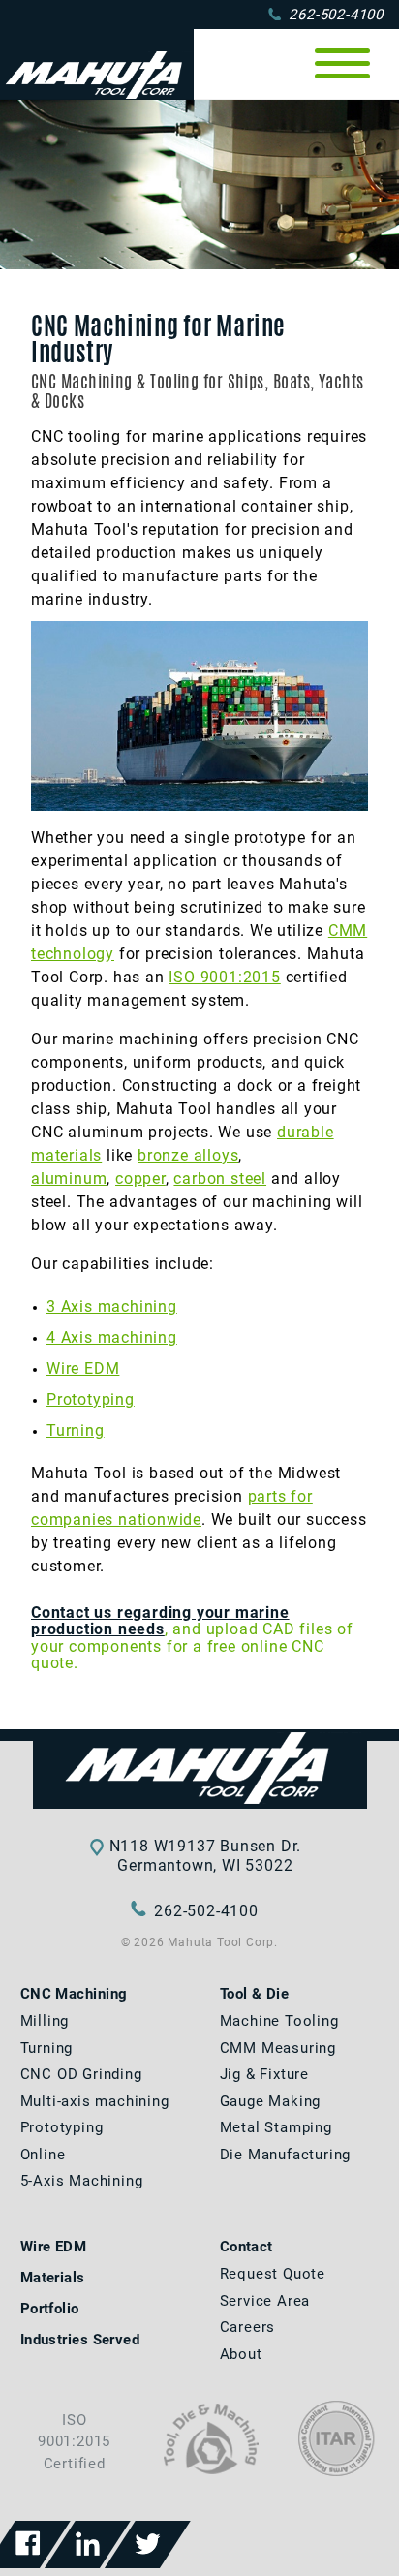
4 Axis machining (112, 1337)
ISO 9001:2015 (224, 977)
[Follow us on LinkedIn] (88, 2545)
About (241, 2354)
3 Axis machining (112, 1306)
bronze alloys (188, 1155)
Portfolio (50, 2309)
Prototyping (91, 1399)
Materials (53, 2278)
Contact (246, 2247)
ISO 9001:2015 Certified (74, 2442)
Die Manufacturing (286, 2155)
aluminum (69, 1179)
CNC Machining (74, 1994)
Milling (45, 2021)
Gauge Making (271, 2101)
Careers (248, 2327)
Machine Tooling (279, 2021)
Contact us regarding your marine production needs (160, 1621)
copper (140, 1179)
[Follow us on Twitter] (148, 2545)
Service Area (265, 2301)
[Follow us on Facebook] (28, 2545)
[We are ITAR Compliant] (337, 2471)
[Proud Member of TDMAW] (211, 2469)
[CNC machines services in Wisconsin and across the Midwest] (199, 1770)
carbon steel (220, 1179)
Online (43, 2155)
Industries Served (80, 2340)
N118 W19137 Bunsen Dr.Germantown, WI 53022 (206, 1856)
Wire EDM (83, 1368)
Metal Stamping (276, 2127)
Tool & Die (255, 1994)
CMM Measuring (278, 2048)
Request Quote (273, 2274)
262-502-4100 (336, 15)
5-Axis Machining (82, 2181)
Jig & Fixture (264, 2074)
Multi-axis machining (95, 2101)
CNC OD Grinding (81, 2074)
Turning (76, 1430)
